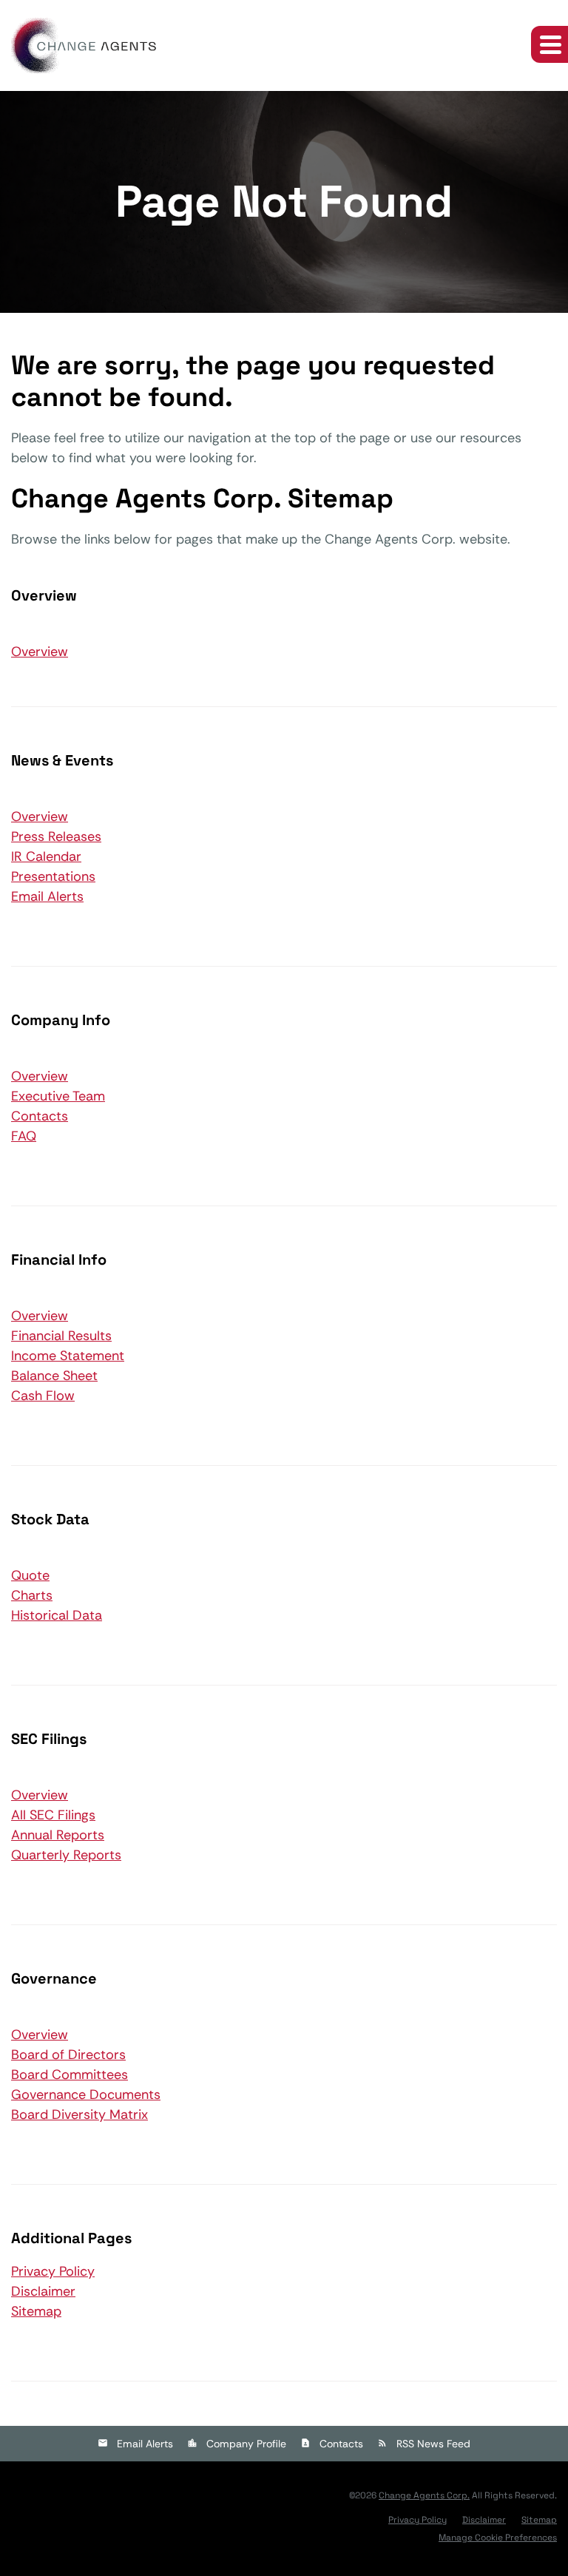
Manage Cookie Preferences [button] (498, 2538)
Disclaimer (43, 2291)
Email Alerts (47, 896)
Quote (30, 1575)
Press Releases (56, 836)
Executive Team (58, 1096)
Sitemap (36, 2311)
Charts (32, 1595)
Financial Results (61, 1336)
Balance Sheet (54, 1376)
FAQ (24, 1136)
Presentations (53, 876)
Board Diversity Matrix (80, 2114)
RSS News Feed (433, 2444)
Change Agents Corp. (424, 2495)
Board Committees (70, 2075)
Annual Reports (58, 1835)
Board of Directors (68, 2055)
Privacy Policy (53, 2271)
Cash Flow (43, 1396)
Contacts (40, 1116)
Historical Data (57, 1615)
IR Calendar (46, 856)
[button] (550, 44)
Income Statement (68, 1356)
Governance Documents (86, 2095)
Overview (39, 651)
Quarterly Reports (66, 1855)
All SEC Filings (53, 1815)
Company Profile (246, 2444)
